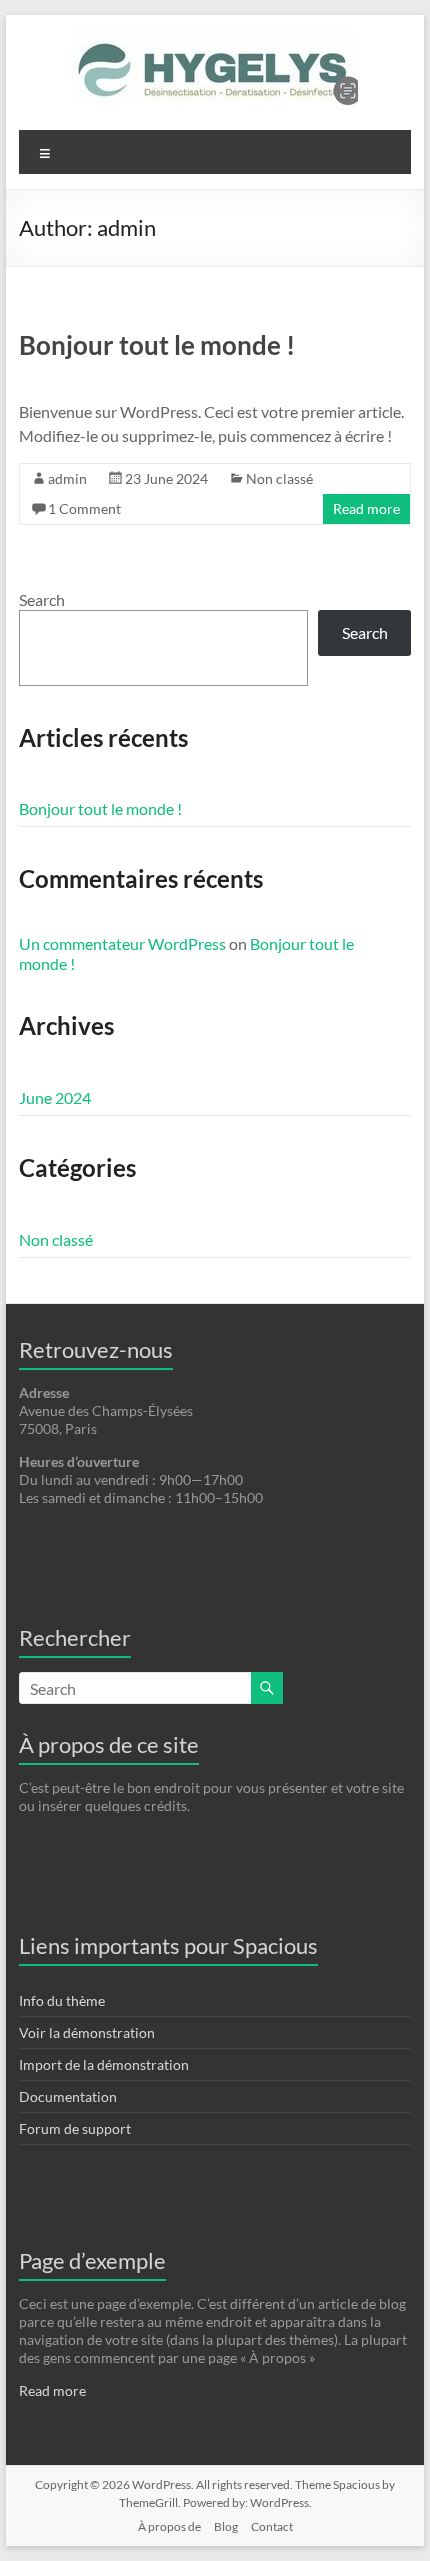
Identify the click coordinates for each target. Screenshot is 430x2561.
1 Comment (84, 508)
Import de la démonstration (104, 2064)
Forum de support (75, 2128)
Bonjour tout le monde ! (157, 345)
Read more (366, 508)
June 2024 (55, 1097)
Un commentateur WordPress (122, 943)
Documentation (68, 2096)
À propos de (169, 2526)
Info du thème (62, 2000)
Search (42, 599)
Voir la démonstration (87, 2032)
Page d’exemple (92, 2260)
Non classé (279, 478)
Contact (272, 2526)
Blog (226, 2526)
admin (67, 478)
